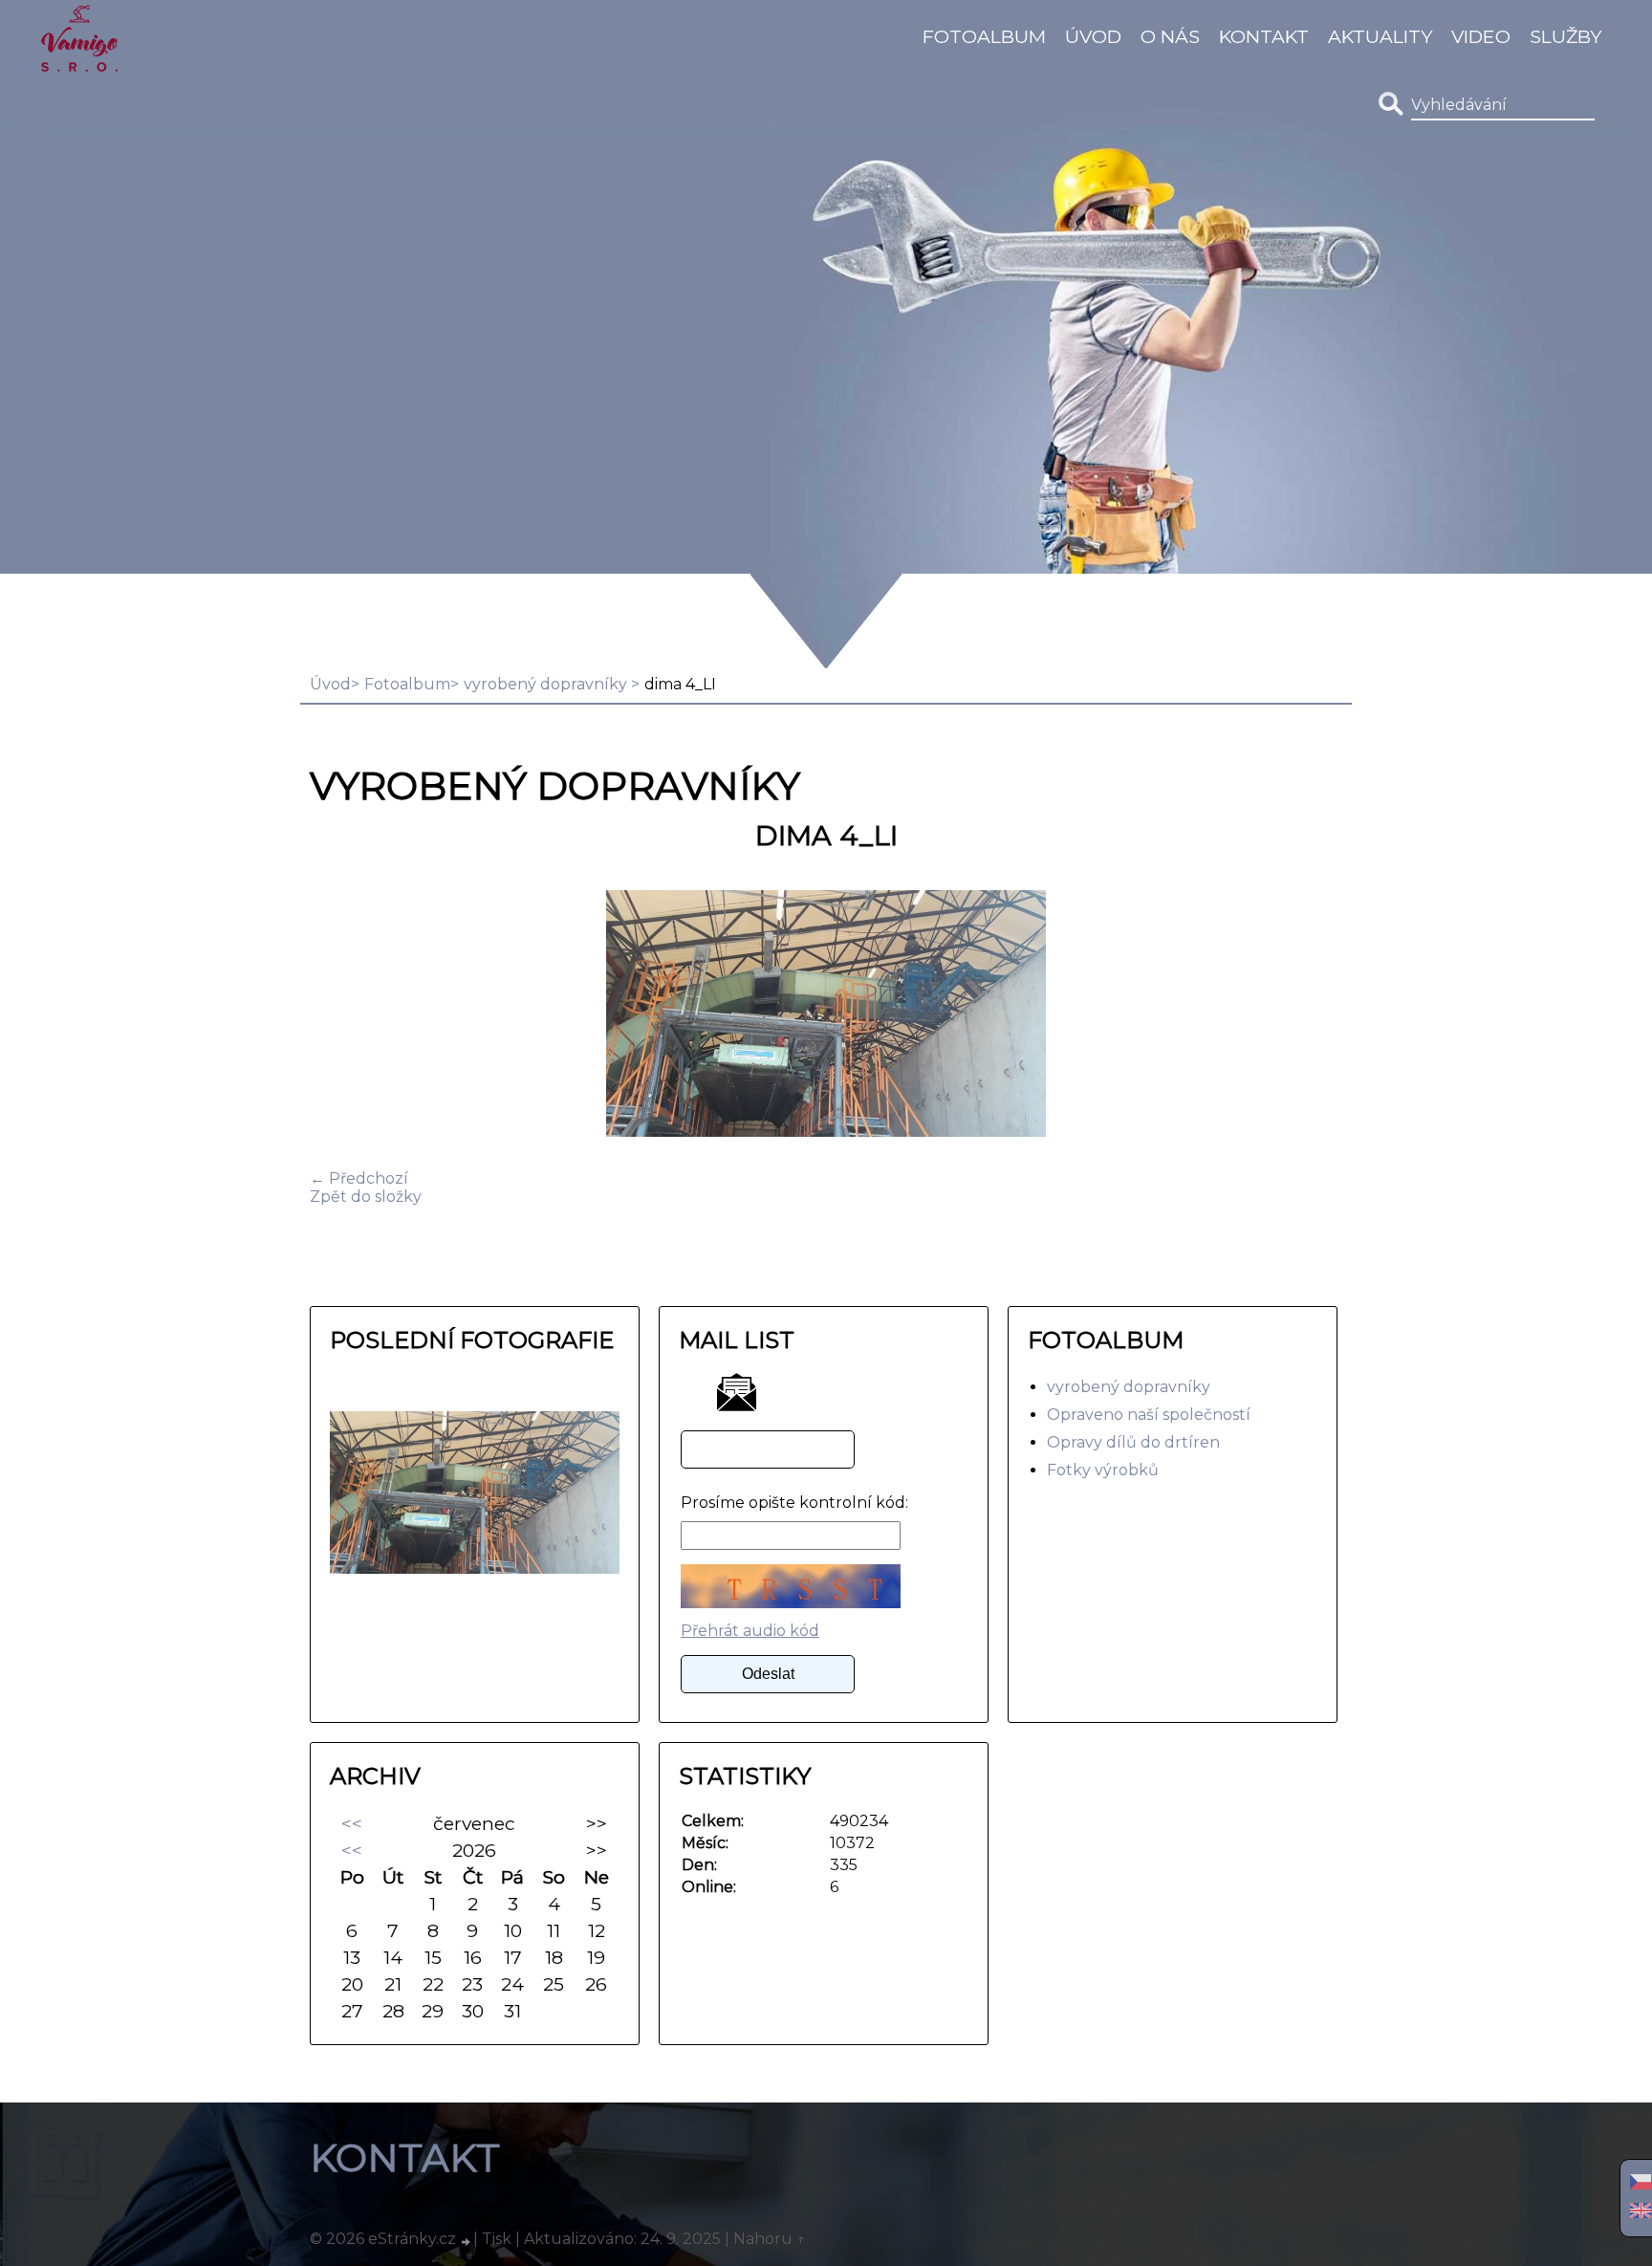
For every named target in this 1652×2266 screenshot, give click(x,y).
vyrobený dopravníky (547, 684)
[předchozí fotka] (341, 1015)
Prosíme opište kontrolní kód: (794, 1503)
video (1481, 36)
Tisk (497, 2239)
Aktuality (1380, 36)
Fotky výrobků (1103, 1470)
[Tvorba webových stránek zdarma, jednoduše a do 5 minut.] (467, 2241)
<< (352, 1823)
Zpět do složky (366, 1197)
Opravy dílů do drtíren (1133, 1442)
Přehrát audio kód (750, 1631)
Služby (1565, 36)
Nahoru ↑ (770, 2239)
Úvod (1093, 36)
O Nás (1170, 36)
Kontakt (1264, 36)
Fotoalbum (984, 36)
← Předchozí (359, 1178)
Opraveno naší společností (1149, 1415)
